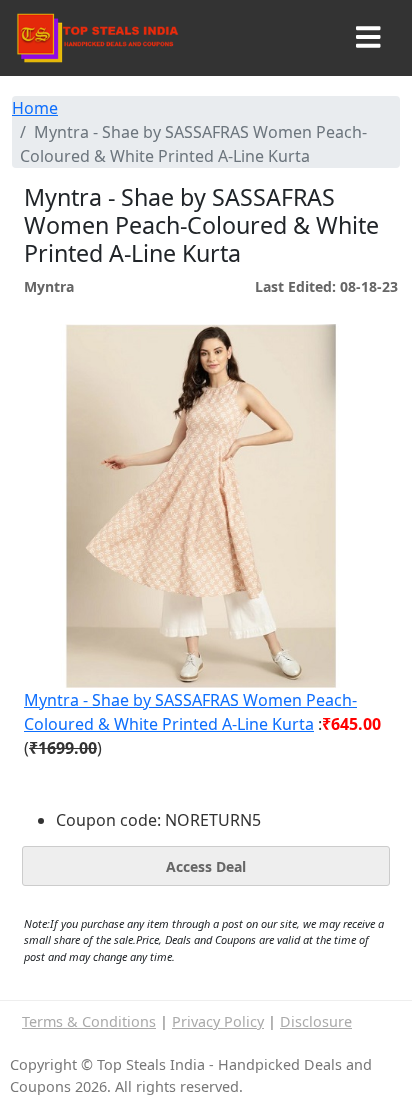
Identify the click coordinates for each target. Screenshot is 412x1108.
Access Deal (206, 866)
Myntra (49, 286)
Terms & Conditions (89, 1021)
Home (35, 108)
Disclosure (316, 1021)
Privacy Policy (218, 1021)
